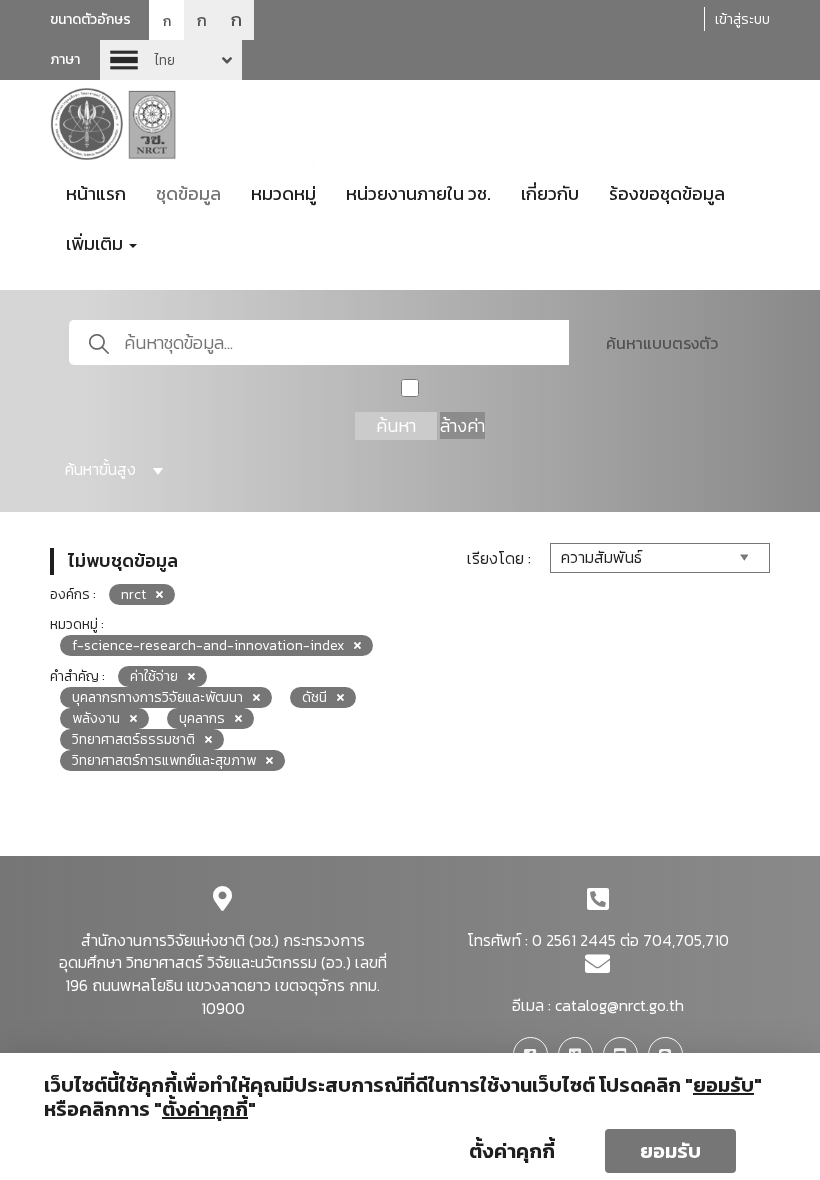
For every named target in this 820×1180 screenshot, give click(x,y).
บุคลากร (202, 718)
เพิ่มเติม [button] (96, 243)
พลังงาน (96, 718)
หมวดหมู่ (283, 193)
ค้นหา (396, 425)
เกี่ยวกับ (550, 193)
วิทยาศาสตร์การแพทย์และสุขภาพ (164, 760)
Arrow (171, 60)
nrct (133, 594)
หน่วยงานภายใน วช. (418, 193)
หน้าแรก (96, 193)
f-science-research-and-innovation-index (208, 645)
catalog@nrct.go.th (619, 1005)
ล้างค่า (462, 425)
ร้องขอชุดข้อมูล (667, 193)
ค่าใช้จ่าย (154, 676)
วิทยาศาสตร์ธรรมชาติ (133, 739)
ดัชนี (314, 697)
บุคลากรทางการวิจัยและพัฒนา (157, 697)
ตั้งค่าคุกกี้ (512, 1151)
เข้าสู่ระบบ (742, 19)
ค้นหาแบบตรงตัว (662, 343)
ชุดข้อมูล (188, 193)
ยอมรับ (670, 1151)
